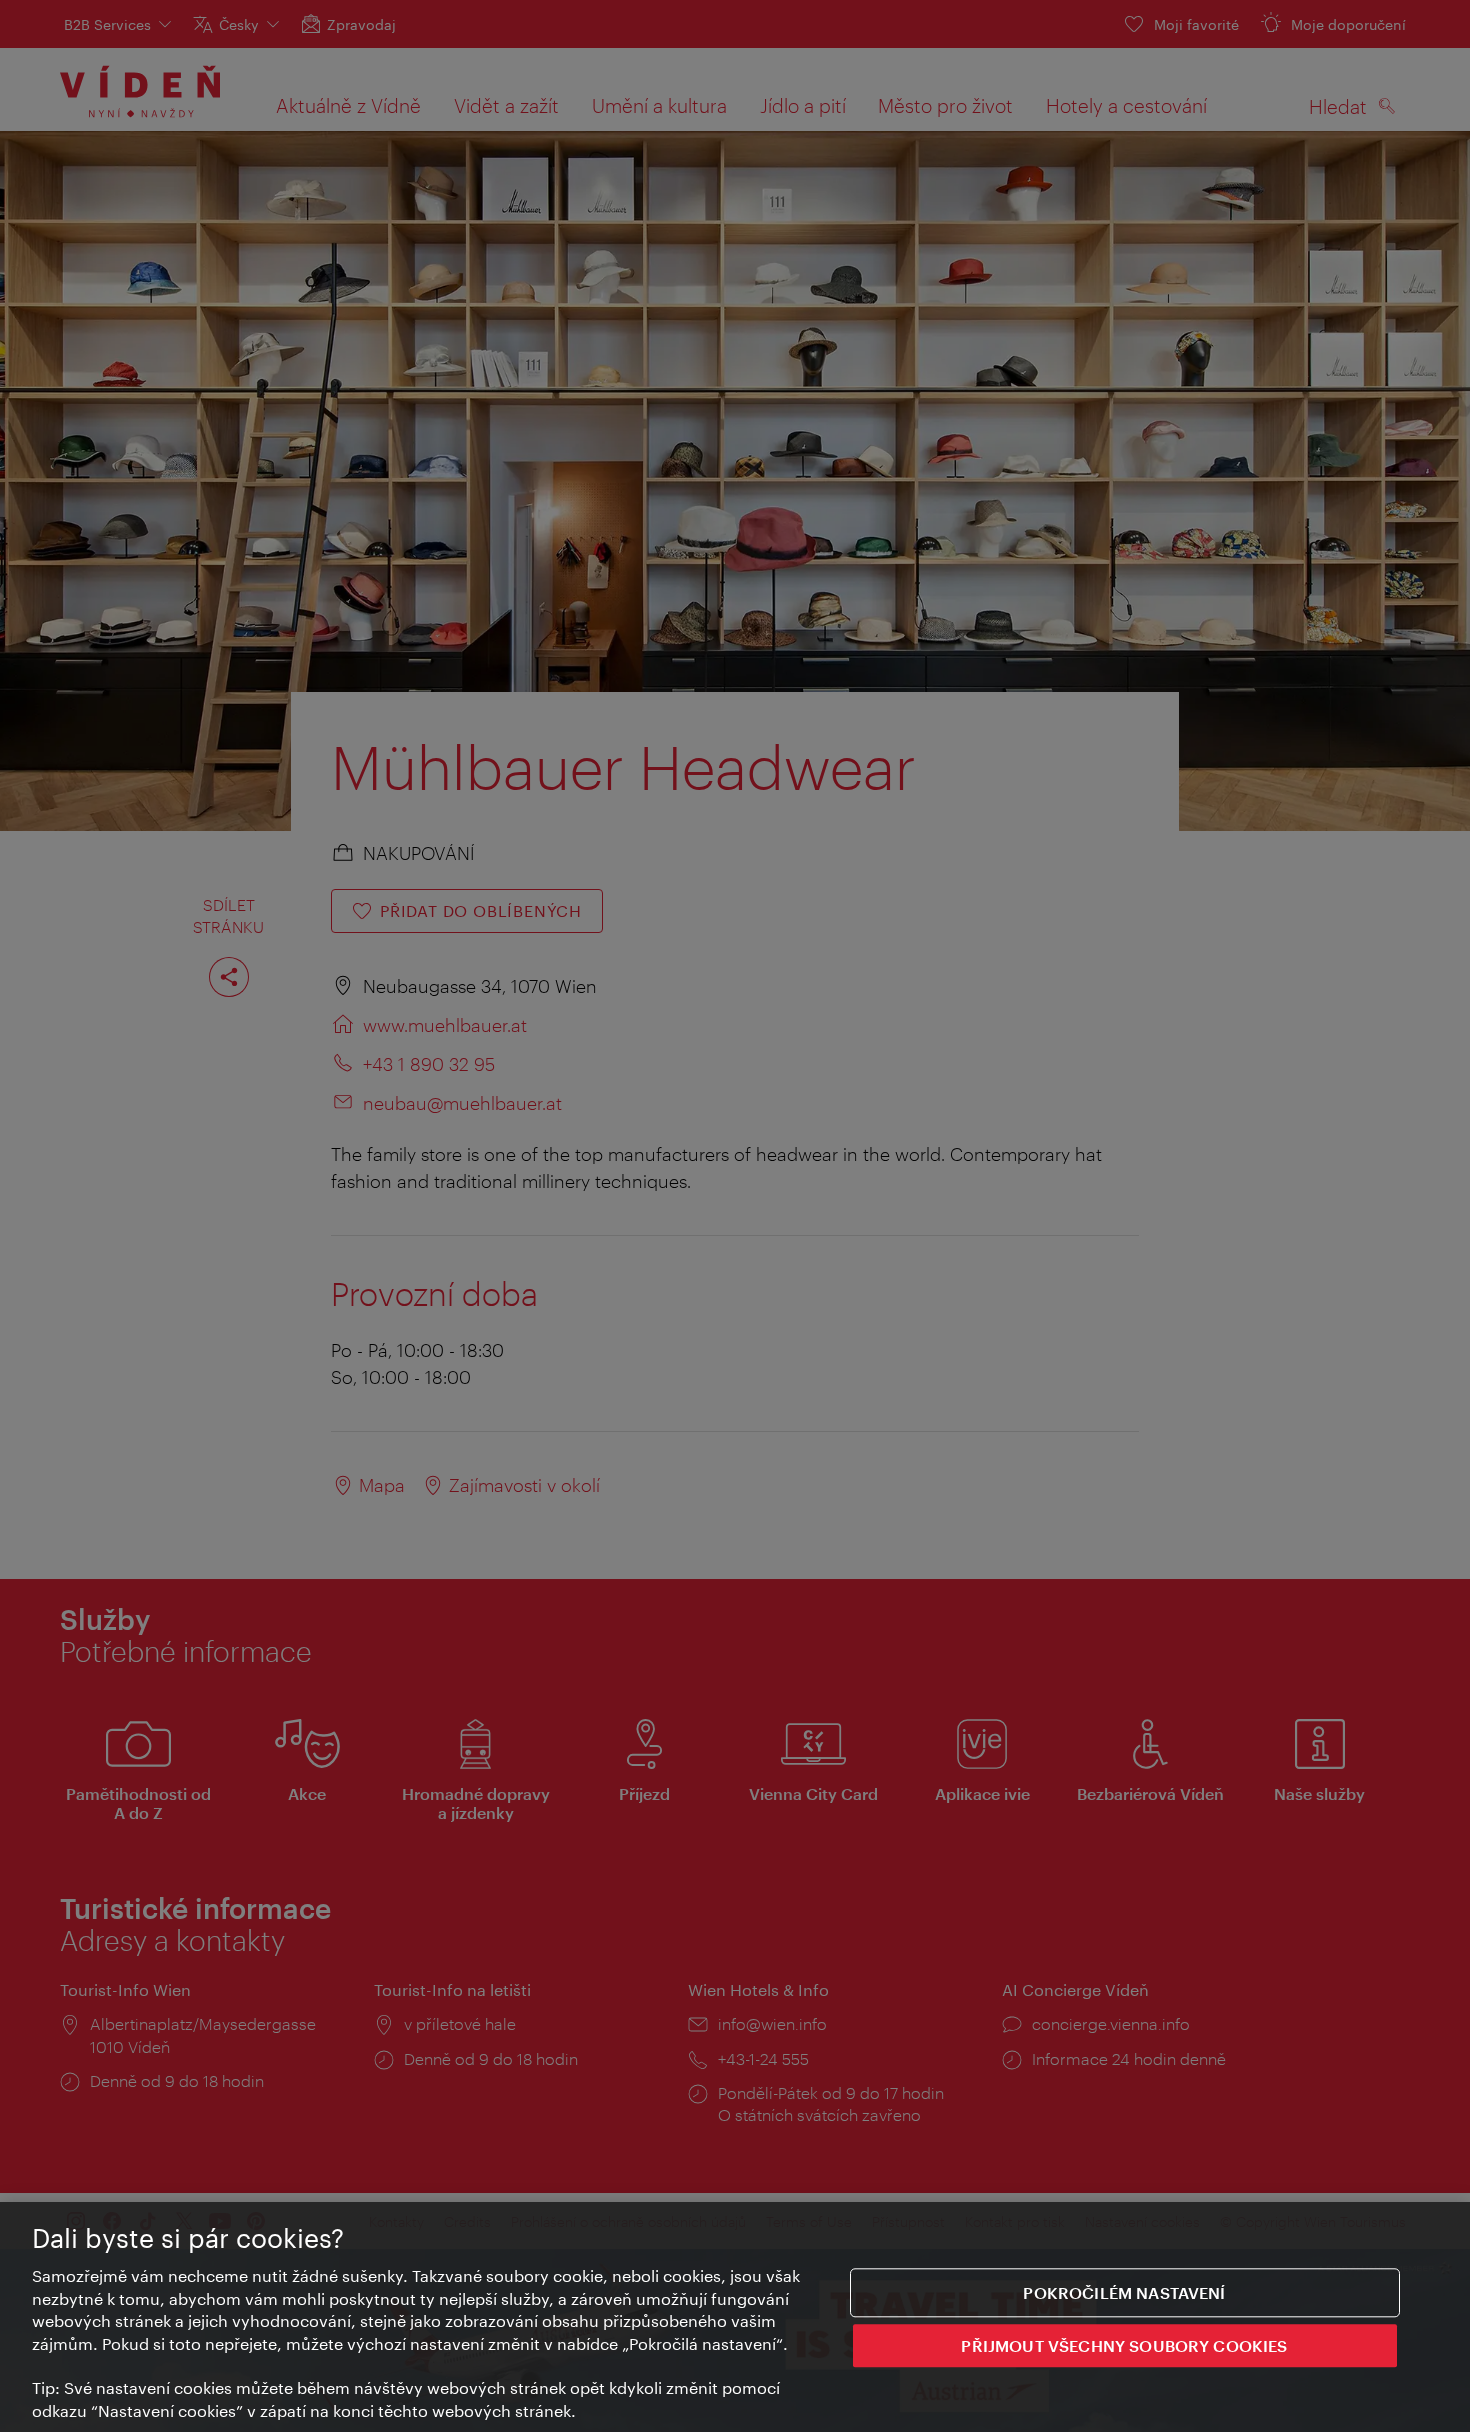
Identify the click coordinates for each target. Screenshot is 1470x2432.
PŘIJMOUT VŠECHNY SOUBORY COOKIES (1124, 2346)
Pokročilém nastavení (1124, 2292)
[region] (735, 2317)
